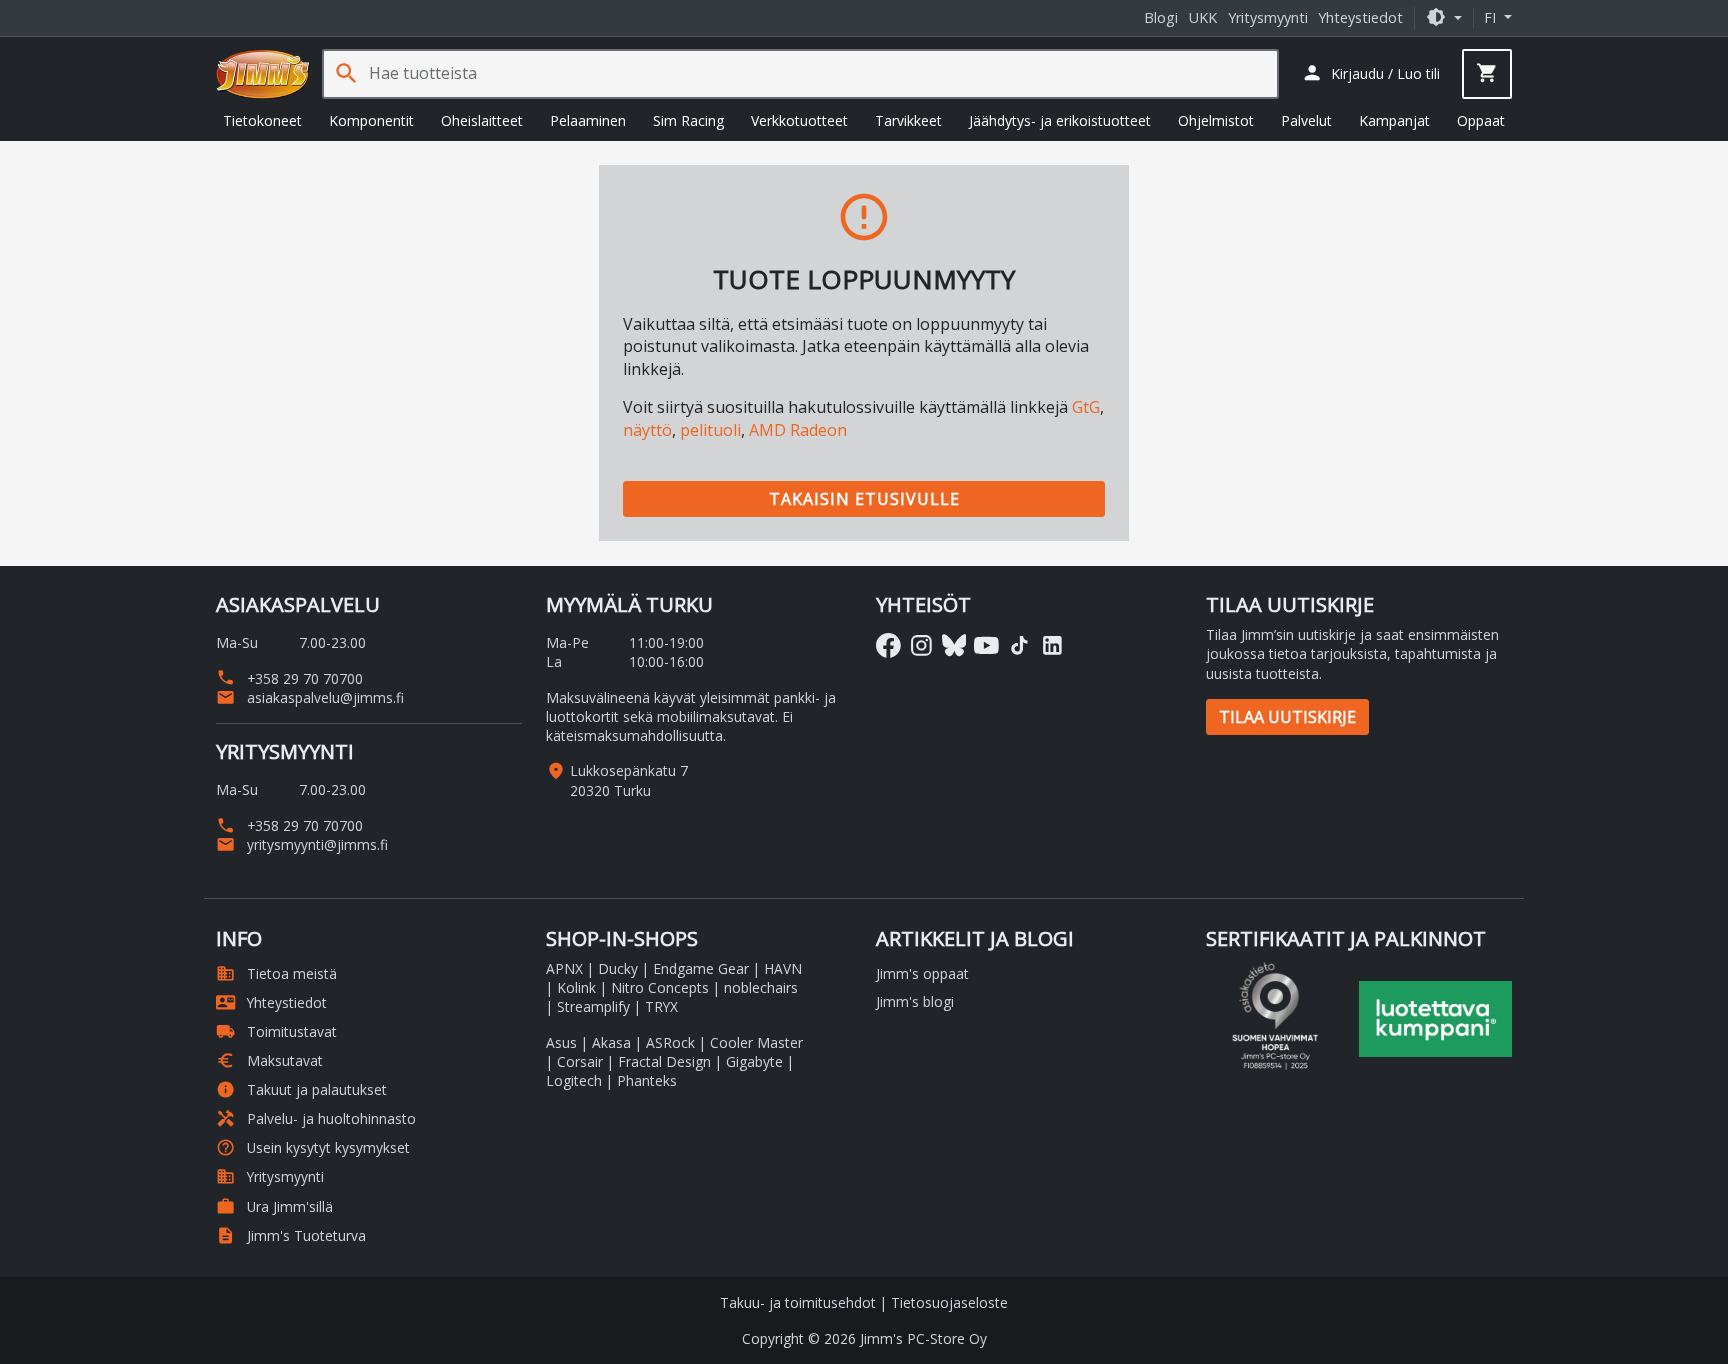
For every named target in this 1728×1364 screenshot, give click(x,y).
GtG (1086, 407)
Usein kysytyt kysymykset (313, 1147)
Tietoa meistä (276, 973)
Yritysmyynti (1268, 17)
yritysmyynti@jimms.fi (302, 844)
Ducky (618, 968)
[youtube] (986, 645)
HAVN (783, 968)
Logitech (574, 1080)
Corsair (580, 1061)
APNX (564, 968)
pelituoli (710, 430)
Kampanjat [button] (1394, 120)
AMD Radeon (798, 430)
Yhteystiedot (1360, 17)
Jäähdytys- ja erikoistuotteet (1060, 120)
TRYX (661, 1006)
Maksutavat (269, 1060)
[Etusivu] (263, 74)
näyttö (647, 430)
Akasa (611, 1042)
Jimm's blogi (915, 1001)
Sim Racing (688, 120)
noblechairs (761, 987)
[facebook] (888, 645)
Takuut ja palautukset (301, 1089)
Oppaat (1481, 120)
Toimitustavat (276, 1031)
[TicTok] (1019, 645)
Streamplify (593, 1006)
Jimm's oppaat (922, 973)
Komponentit (371, 120)
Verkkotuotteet (799, 120)
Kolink (576, 987)
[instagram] (921, 645)
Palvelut (1306, 120)
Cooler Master (756, 1042)
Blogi (1161, 17)
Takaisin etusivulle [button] (864, 499)
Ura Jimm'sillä (274, 1206)
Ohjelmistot (1216, 120)
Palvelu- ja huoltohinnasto (316, 1118)
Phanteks (647, 1080)
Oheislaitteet (482, 120)
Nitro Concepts (660, 987)
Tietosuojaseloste (949, 1302)
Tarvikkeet (908, 120)
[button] (1444, 17)
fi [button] (1492, 17)
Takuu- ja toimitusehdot (798, 1302)
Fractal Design (664, 1061)
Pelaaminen (588, 120)
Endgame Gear (701, 968)
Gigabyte (754, 1061)
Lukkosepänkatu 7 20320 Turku (629, 780)
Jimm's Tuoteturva (291, 1235)
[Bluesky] (954, 645)
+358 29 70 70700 (289, 678)
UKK (1203, 17)
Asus (561, 1042)
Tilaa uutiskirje (1287, 717)
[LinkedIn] (1052, 645)
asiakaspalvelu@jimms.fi (310, 697)
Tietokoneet (262, 120)
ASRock (670, 1042)
